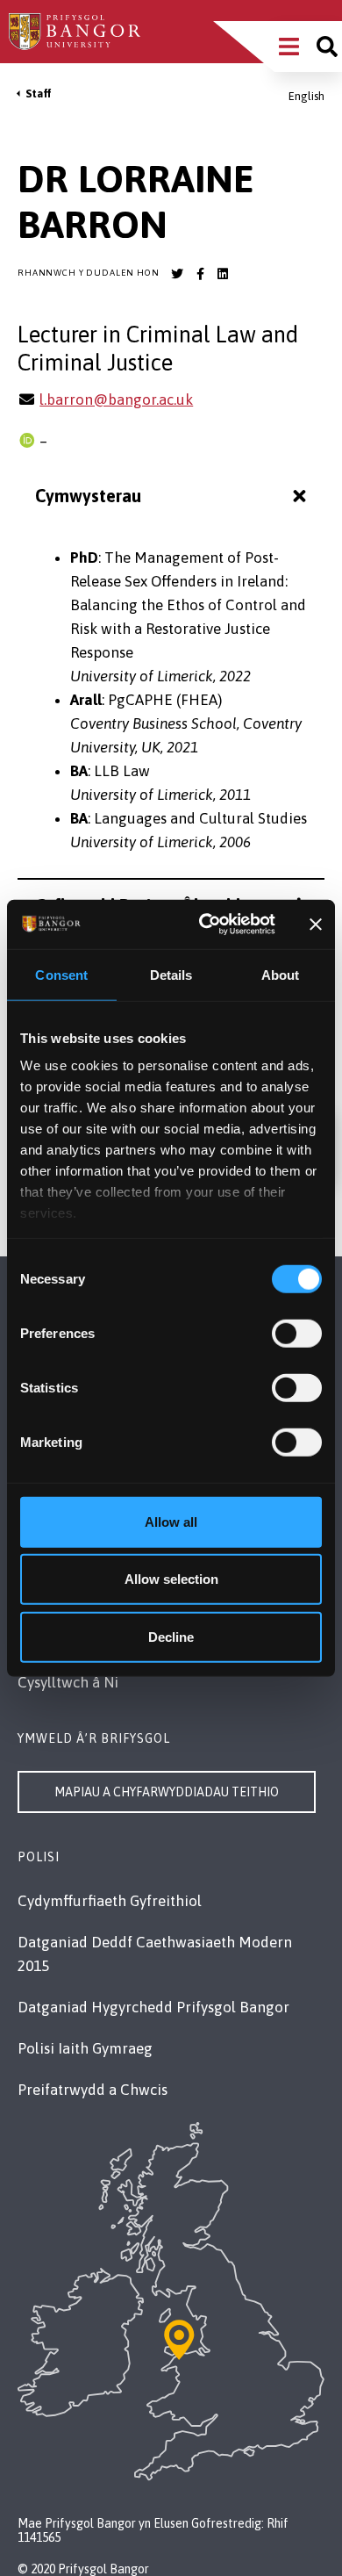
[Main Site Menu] (289, 47)
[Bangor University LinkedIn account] (223, 274)
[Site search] (327, 47)
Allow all (171, 1521)
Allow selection (171, 1579)
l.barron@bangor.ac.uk (116, 399)
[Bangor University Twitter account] (177, 274)
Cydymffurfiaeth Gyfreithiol (110, 1901)
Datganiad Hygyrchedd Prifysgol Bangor (153, 2007)
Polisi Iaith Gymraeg (85, 2048)
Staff (39, 94)
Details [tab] (171, 974)
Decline (171, 1636)
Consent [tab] (61, 974)
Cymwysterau (88, 496)
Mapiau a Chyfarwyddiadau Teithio (167, 1792)
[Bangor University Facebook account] (200, 274)
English (306, 96)
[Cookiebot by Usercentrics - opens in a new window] (206, 925)
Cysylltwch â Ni (68, 1682)
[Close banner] (316, 925)
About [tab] (281, 974)
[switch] (297, 1333)
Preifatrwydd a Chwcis (93, 2090)
